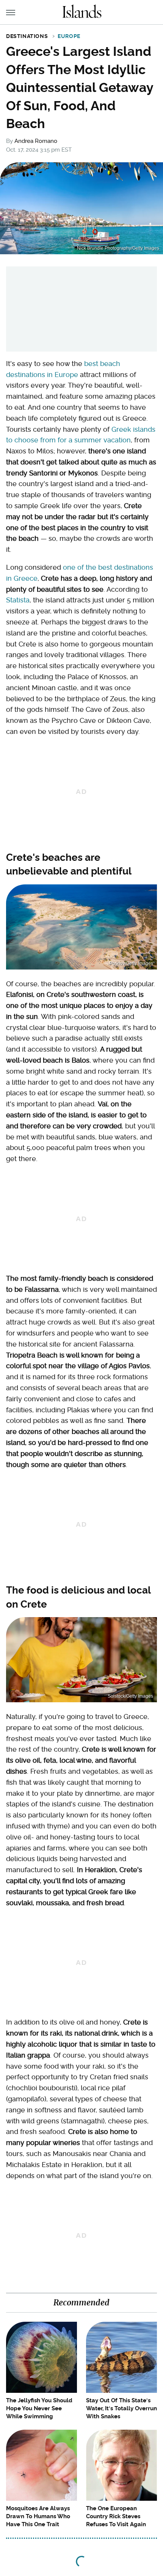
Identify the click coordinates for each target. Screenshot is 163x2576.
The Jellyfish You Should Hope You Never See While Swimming (39, 2408)
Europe (69, 36)
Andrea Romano (36, 141)
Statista (18, 600)
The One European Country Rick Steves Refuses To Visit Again (116, 2516)
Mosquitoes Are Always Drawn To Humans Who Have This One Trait (38, 2516)
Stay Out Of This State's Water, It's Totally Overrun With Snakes (121, 2408)
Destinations (27, 36)
